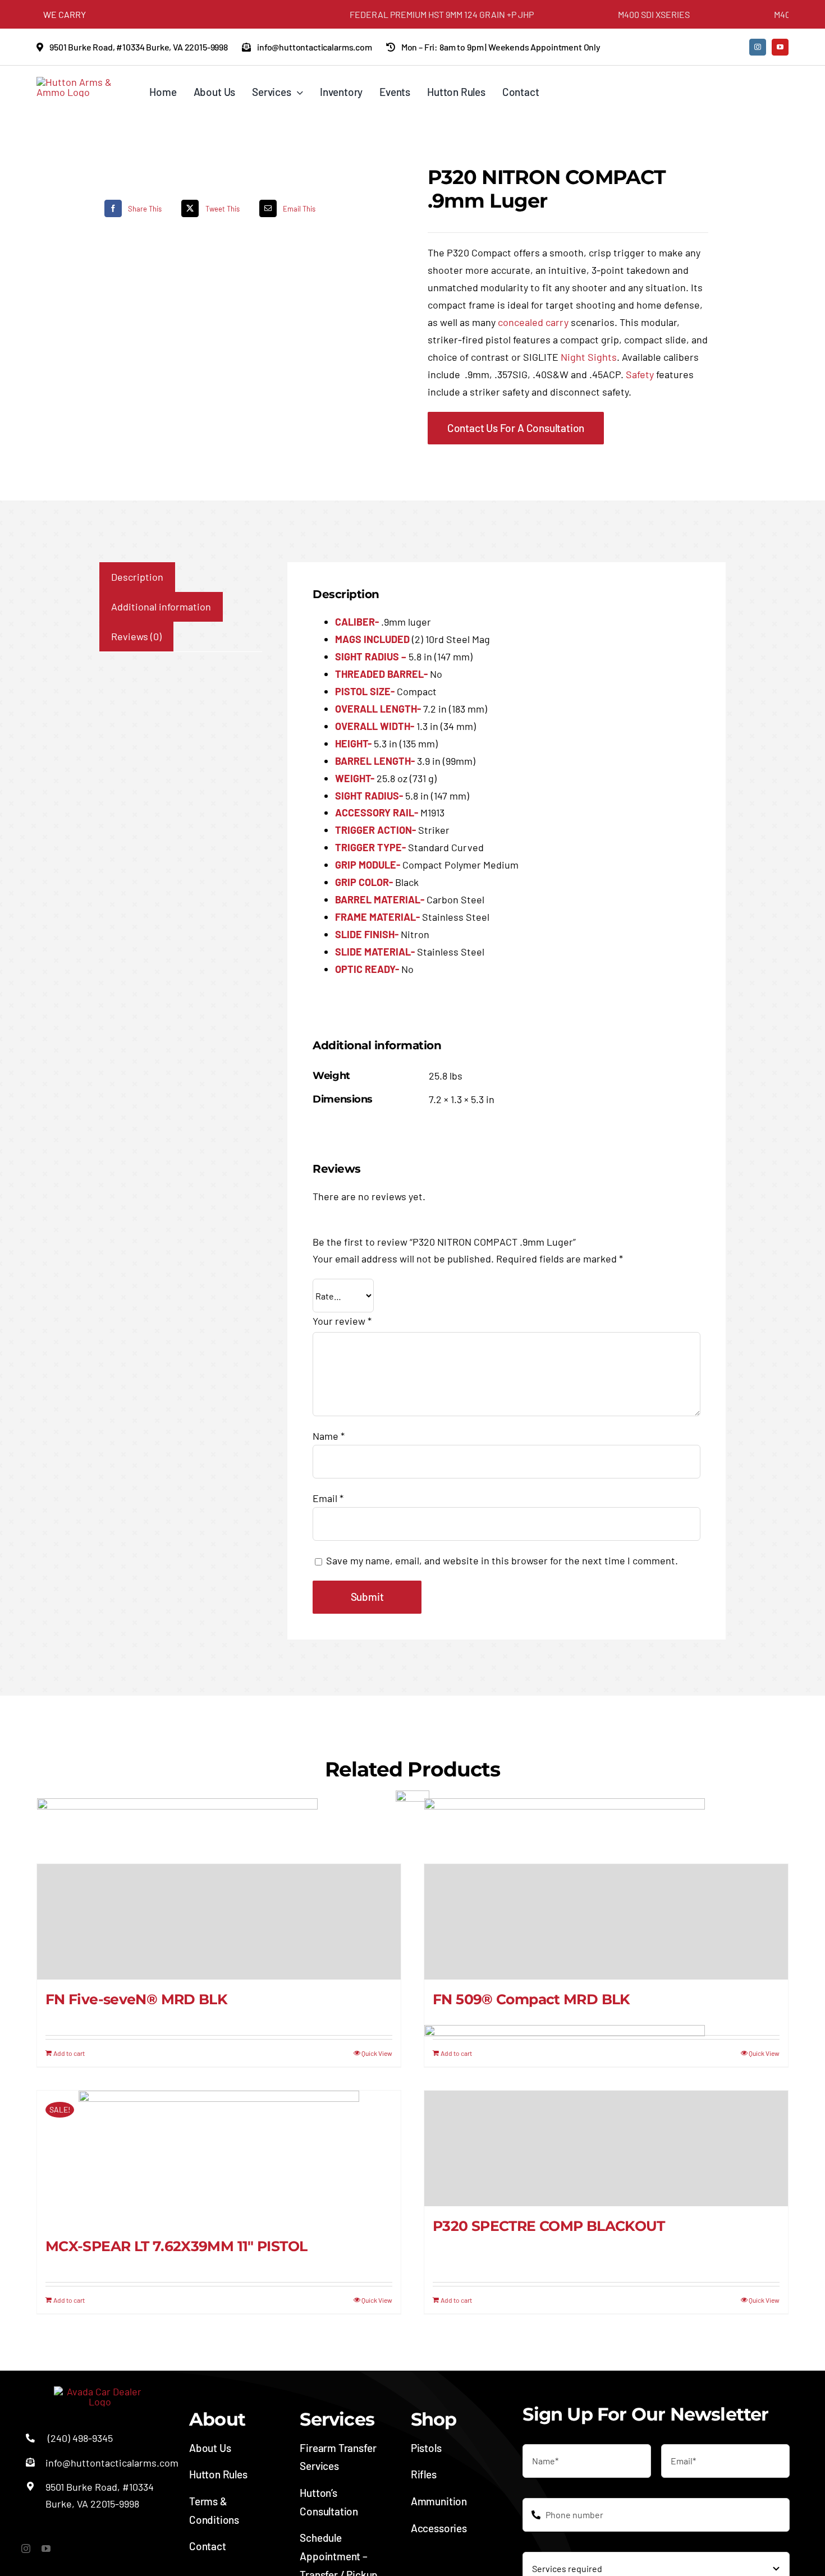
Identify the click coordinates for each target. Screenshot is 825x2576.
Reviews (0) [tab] (136, 636)
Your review (342, 1321)
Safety (640, 374)
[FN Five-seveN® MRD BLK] (219, 1922)
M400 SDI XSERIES (603, 14)
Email (328, 1498)
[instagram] (758, 47)
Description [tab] (137, 577)
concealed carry (533, 322)
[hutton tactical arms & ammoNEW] (80, 82)
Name (329, 1436)
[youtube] (780, 47)
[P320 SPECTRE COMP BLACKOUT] (606, 2148)
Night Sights (589, 357)
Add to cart (69, 2053)
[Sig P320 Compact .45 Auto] (143, 177)
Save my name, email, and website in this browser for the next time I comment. (502, 1560)
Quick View (377, 2053)
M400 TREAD (749, 14)
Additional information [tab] (161, 607)
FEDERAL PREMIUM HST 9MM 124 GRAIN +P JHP (391, 14)
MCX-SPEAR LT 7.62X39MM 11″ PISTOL (176, 2246)
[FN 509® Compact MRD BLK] (606, 1922)
